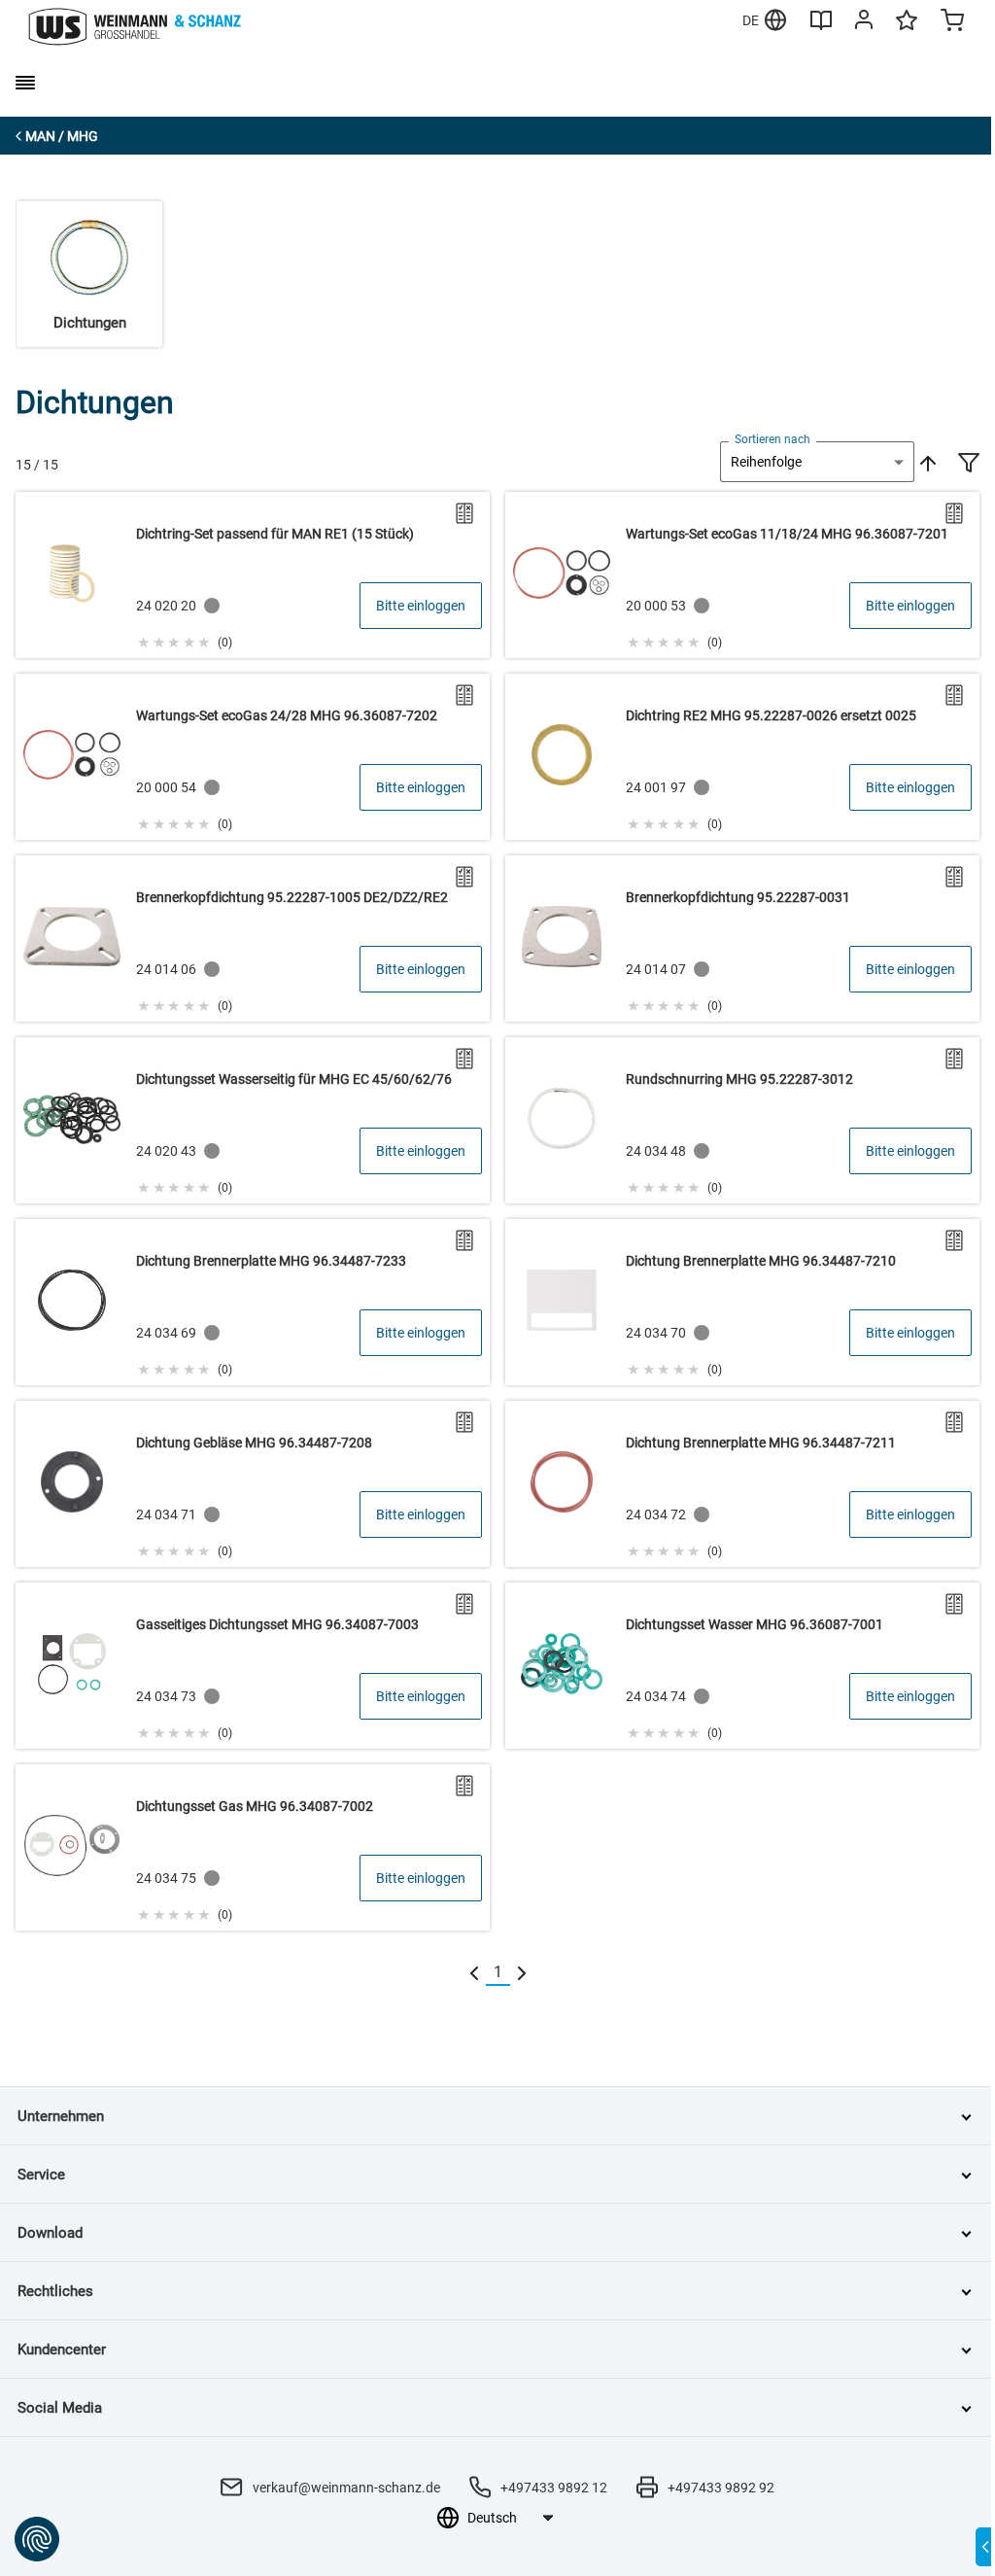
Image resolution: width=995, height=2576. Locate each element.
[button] (184, 640)
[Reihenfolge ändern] (926, 462)
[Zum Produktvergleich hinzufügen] (464, 513)
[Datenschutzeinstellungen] (37, 2539)
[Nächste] (522, 1973)
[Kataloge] (821, 27)
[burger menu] (25, 83)
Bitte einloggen (421, 606)
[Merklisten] (907, 29)
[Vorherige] (474, 1973)
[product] (253, 575)
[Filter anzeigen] (969, 465)
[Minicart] (952, 22)
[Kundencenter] (864, 23)
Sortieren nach (772, 439)
